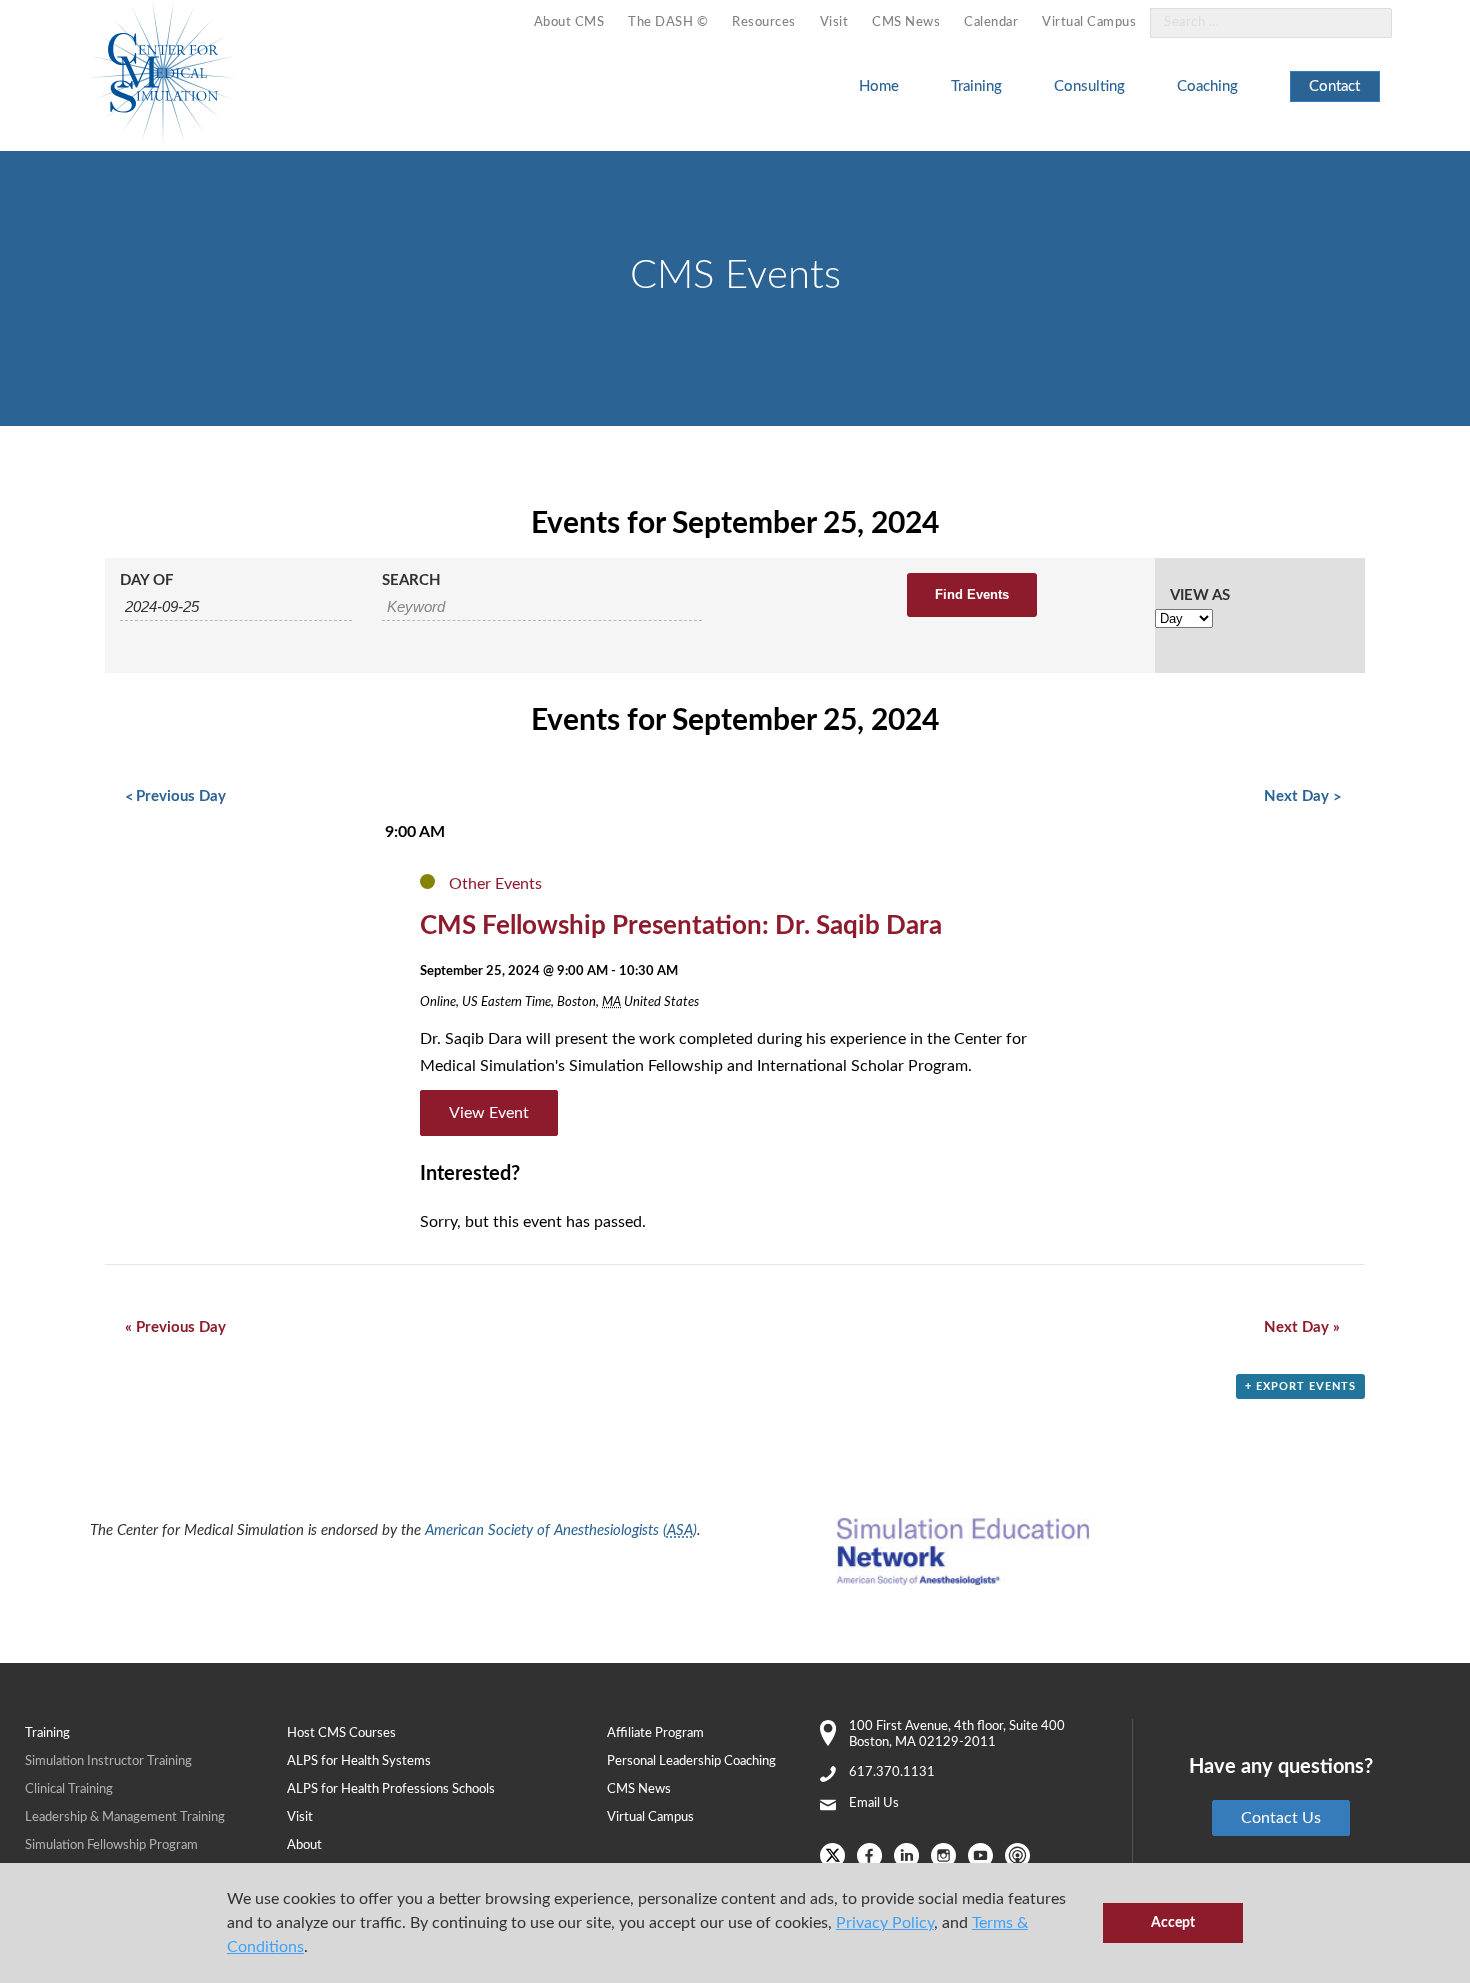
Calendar (991, 22)
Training (976, 86)
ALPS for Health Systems (359, 1761)
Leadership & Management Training (125, 1817)
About (304, 1845)
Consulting (1089, 86)
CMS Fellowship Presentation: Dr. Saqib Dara (681, 926)
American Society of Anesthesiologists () (561, 1530)
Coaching (1207, 86)
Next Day (1302, 796)
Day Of (146, 580)
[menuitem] (569, 23)
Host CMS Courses (341, 1733)
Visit (834, 22)
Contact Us (1281, 1818)
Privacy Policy (885, 1923)
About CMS (569, 22)
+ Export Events (1300, 1386)
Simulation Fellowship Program (111, 1845)
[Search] (1365, 23)
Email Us (874, 1803)
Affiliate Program (655, 1733)
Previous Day (175, 796)
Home (879, 86)
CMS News (906, 22)
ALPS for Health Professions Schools (391, 1789)
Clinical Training (69, 1789)
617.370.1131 (892, 1772)
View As (1200, 595)
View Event (489, 1113)
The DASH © (668, 22)
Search (411, 580)
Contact (1334, 86)
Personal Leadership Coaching (691, 1761)
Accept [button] (1173, 1922)
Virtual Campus (1089, 22)
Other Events (495, 884)
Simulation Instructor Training (108, 1761)
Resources (764, 22)
